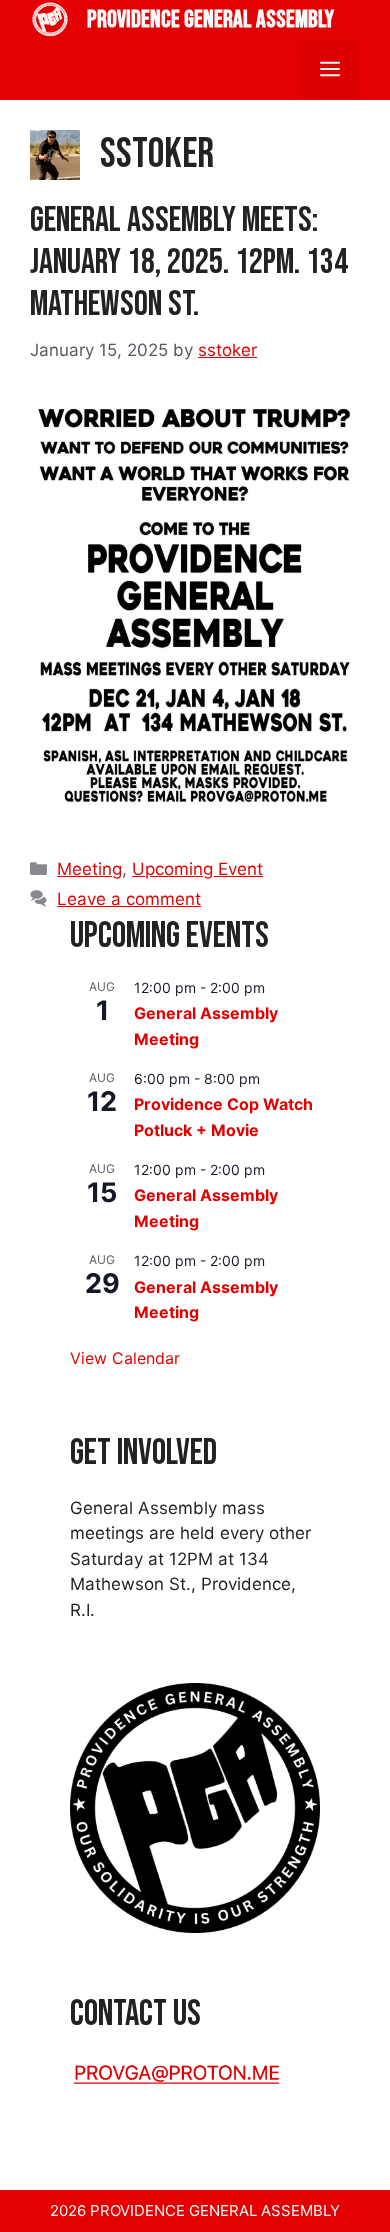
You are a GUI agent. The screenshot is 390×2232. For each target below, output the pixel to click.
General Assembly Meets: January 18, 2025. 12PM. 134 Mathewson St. (189, 262)
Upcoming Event (197, 869)
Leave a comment (129, 899)
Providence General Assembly (210, 19)
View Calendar (125, 1358)
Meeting (89, 869)
